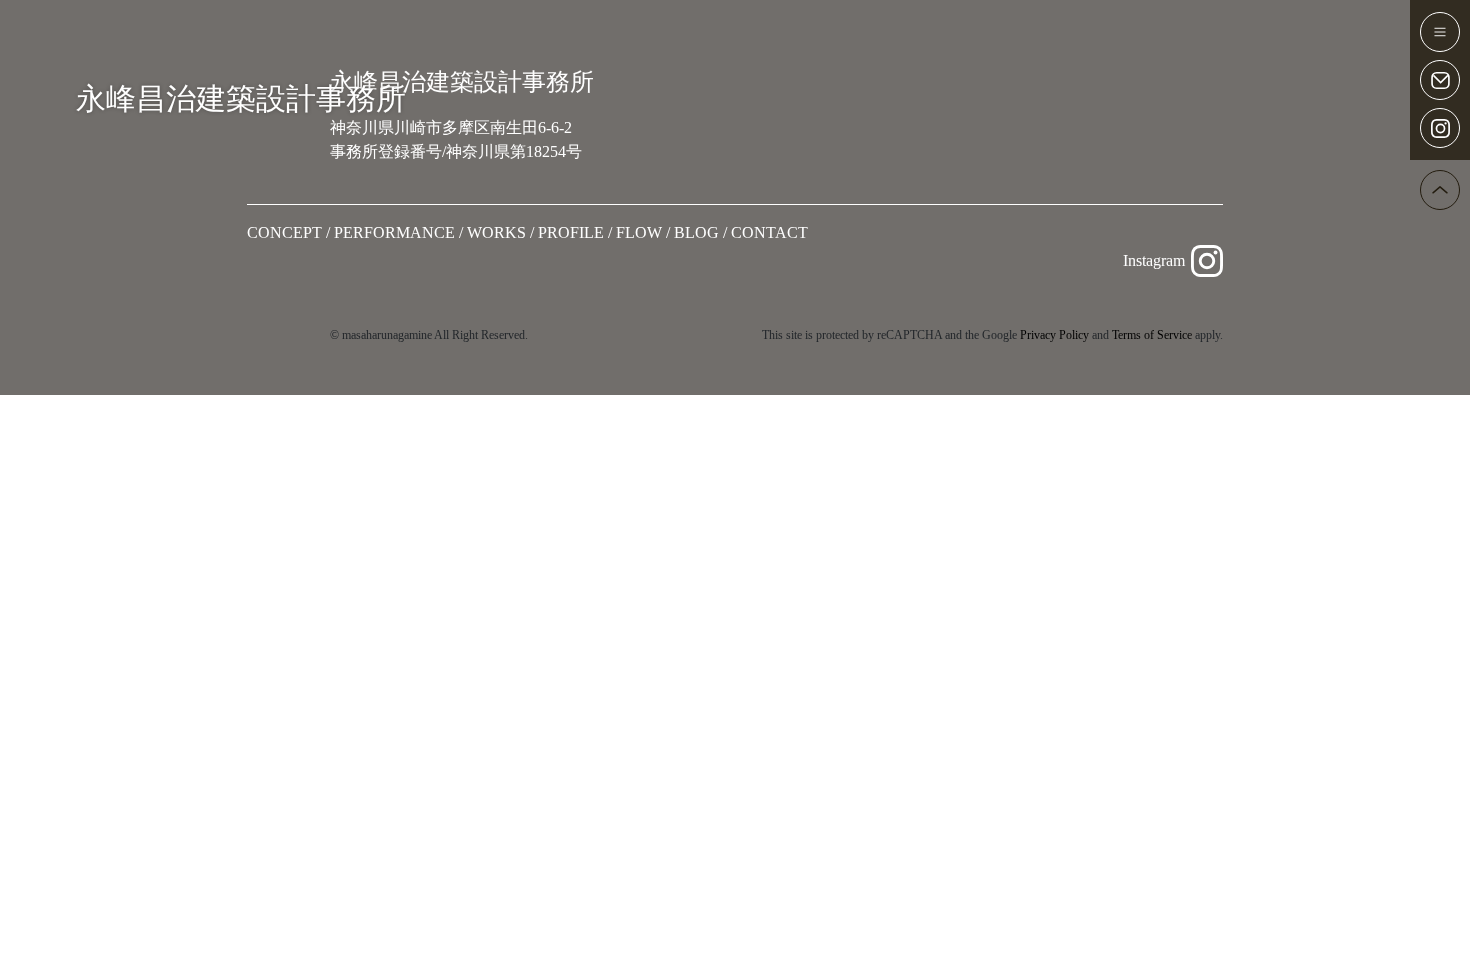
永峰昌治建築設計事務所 (241, 98)
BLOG (696, 232)
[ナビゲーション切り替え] (1440, 32)
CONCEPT (284, 232)
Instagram (1154, 260)
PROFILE (571, 232)
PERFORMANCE (394, 232)
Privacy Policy (1054, 335)
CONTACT (769, 232)
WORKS (496, 232)
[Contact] (1440, 80)
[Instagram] (1440, 128)
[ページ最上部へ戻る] (1440, 190)
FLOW (639, 232)
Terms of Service (1152, 335)
